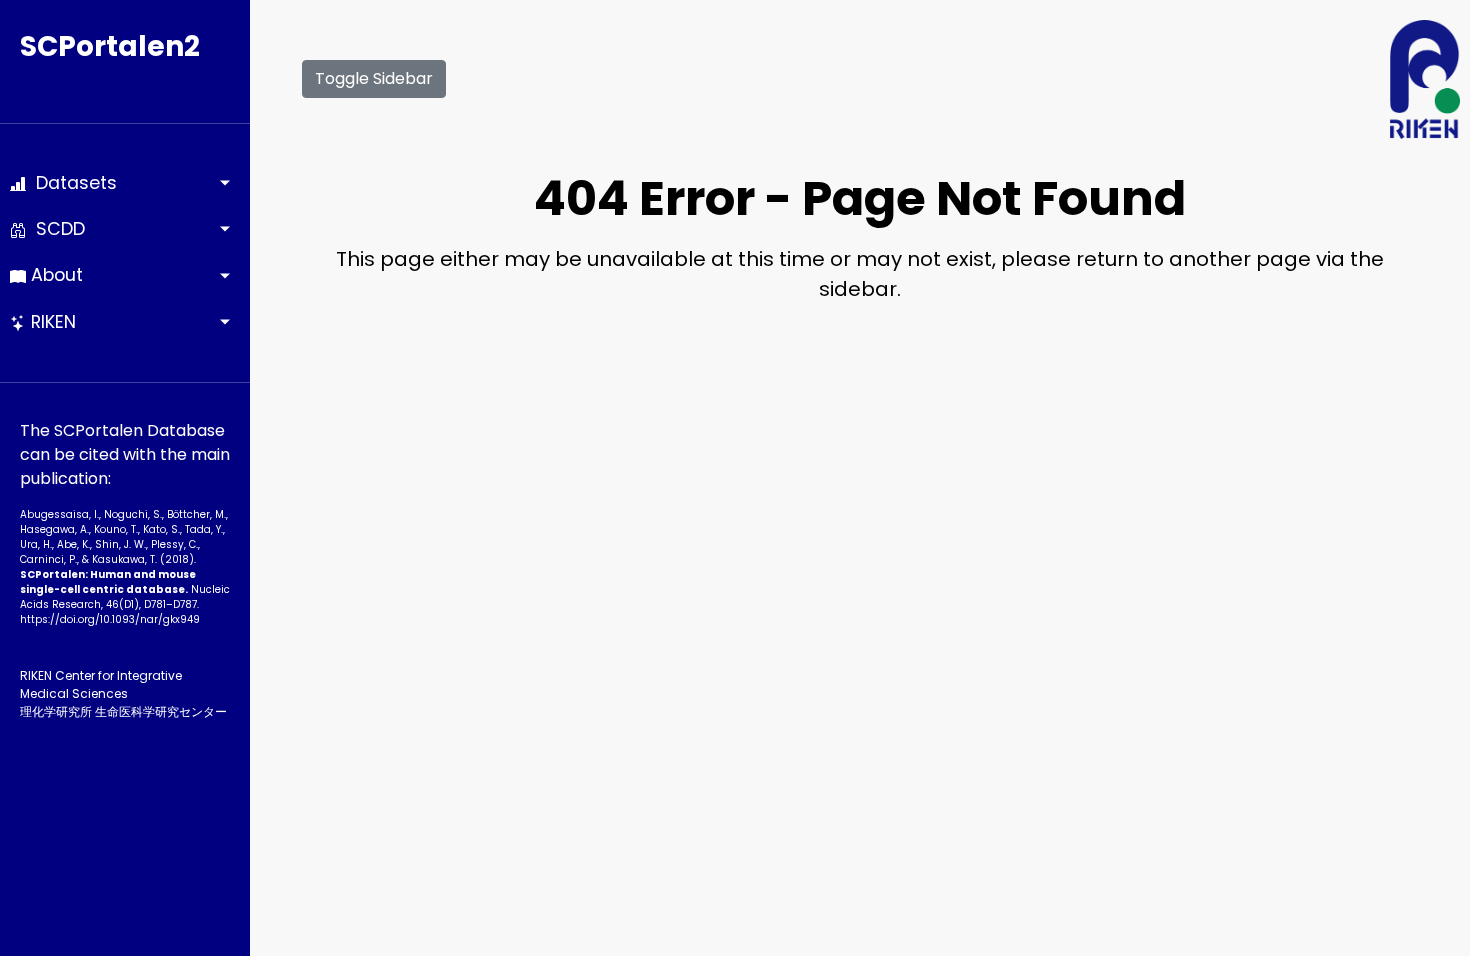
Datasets (71, 183)
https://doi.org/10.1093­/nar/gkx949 (110, 619)
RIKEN (51, 322)
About (54, 275)
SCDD (55, 229)
